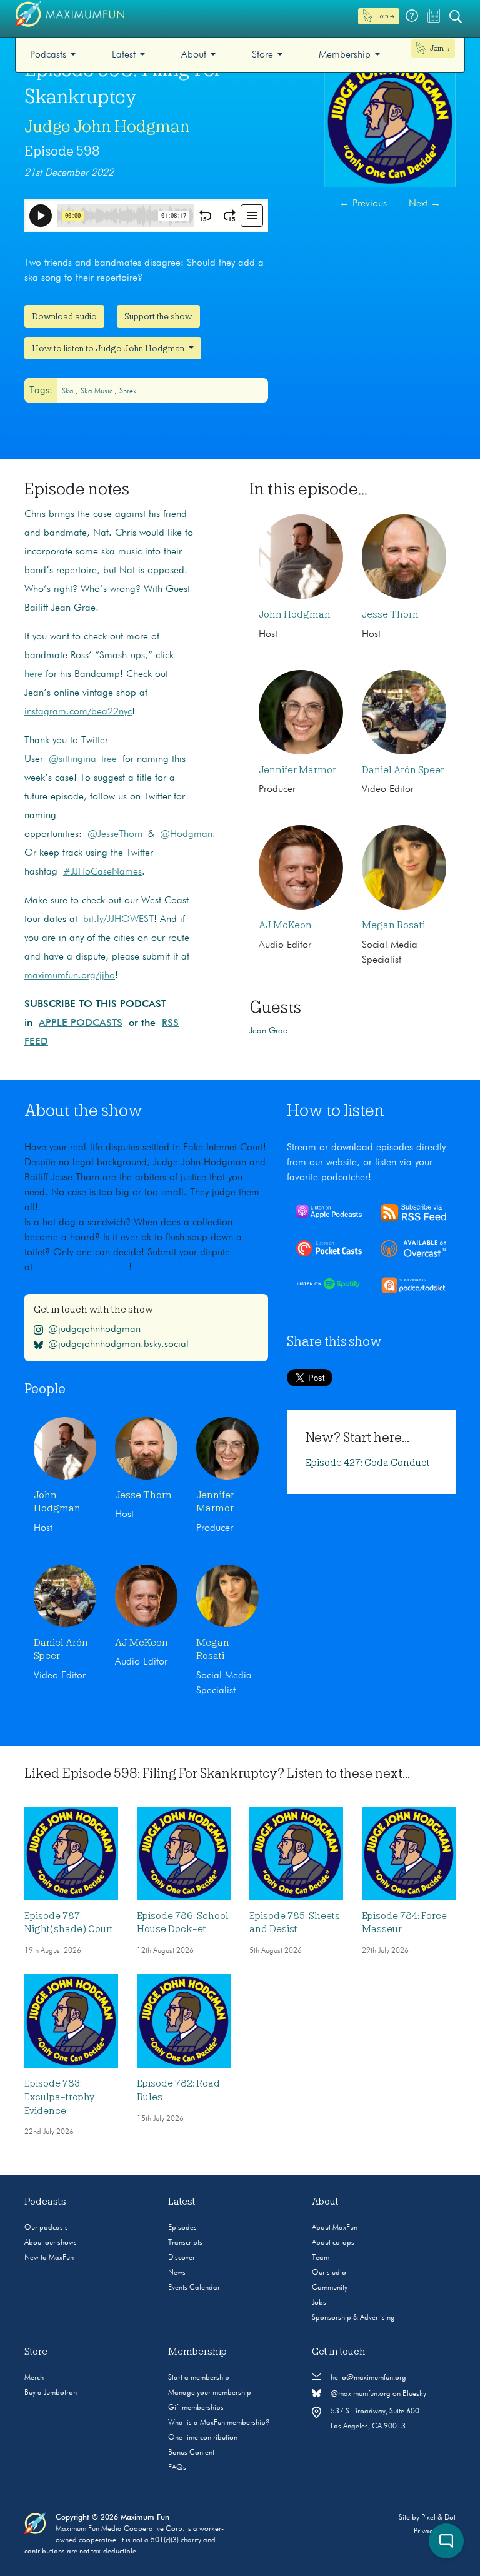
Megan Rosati (393, 925)
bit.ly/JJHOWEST (118, 920)
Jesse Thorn (390, 614)
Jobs (319, 2303)
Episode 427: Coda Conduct (368, 1463)
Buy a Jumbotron (51, 2393)
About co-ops (333, 2243)
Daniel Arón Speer (403, 770)
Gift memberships (196, 2408)
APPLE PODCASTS (81, 1023)
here (33, 674)
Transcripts (185, 2243)
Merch (34, 2378)
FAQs (177, 2468)
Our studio (329, 2273)
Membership (345, 55)
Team (321, 2258)
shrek (128, 391)
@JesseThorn (115, 834)
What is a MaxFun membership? (219, 2423)
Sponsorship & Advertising (353, 2318)
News (177, 2273)
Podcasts (48, 55)
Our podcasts (46, 2228)
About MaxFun (335, 2228)
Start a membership (199, 2378)
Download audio (64, 316)
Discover (182, 2258)
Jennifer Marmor (297, 770)
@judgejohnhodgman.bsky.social (118, 1345)
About (194, 55)
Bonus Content (191, 2453)
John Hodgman (295, 614)
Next (425, 204)
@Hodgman (186, 834)
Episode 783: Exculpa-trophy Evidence (59, 2097)
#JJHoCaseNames (102, 872)
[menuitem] (53, 55)
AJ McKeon (285, 925)
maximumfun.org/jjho (70, 976)
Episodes (182, 2228)
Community (330, 2288)
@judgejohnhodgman (94, 1330)
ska (69, 391)
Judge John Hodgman (107, 126)
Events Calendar (194, 2288)
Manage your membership (210, 2393)
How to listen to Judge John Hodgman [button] (109, 348)
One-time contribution (203, 2438)
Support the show (158, 316)
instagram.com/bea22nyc (78, 712)
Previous (363, 204)
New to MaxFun (49, 2258)
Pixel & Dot (438, 2518)
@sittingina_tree (83, 759)
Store (262, 55)
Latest (124, 55)
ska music (97, 391)
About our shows (51, 2243)
